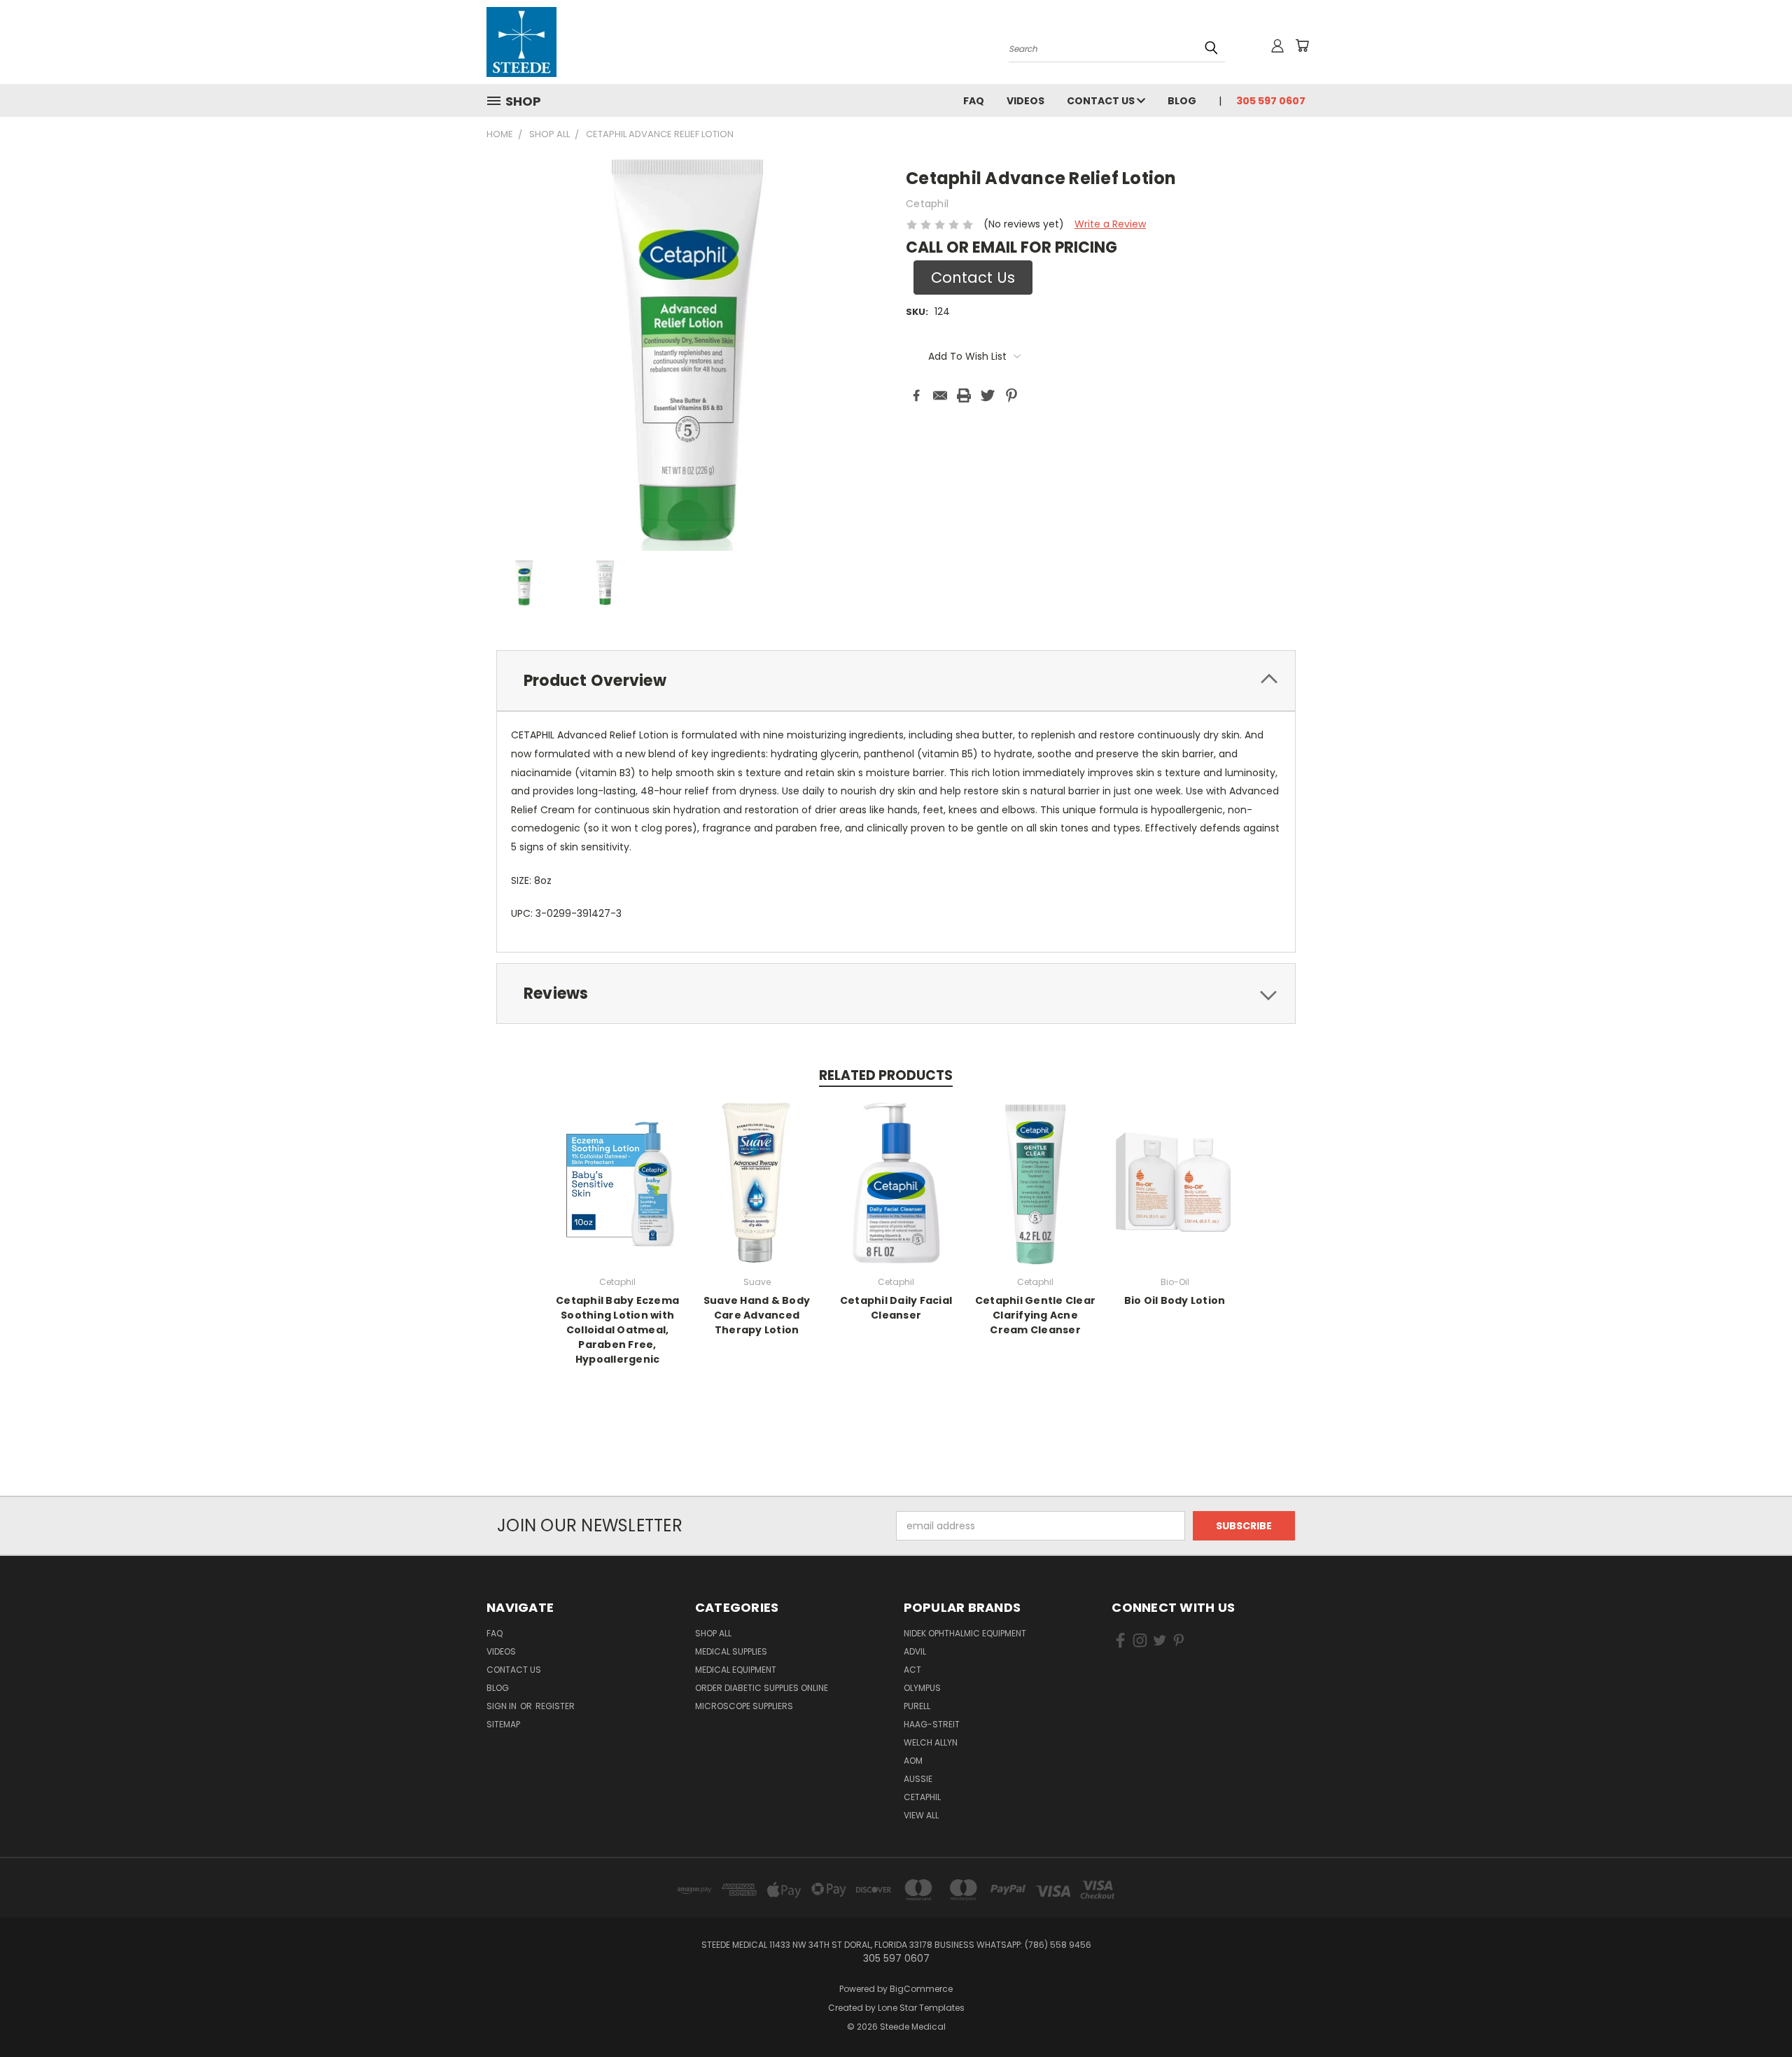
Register (555, 1706)
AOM (913, 1761)
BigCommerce (921, 1989)
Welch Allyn (931, 1742)
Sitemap (503, 1724)
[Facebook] (916, 395)
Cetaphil (922, 1797)
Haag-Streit (932, 1724)
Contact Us (1102, 101)
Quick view (617, 1181)
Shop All (713, 1633)
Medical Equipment (736, 1670)
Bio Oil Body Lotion (1175, 1300)
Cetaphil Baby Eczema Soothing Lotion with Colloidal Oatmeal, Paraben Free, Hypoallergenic (617, 1330)
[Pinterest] (1011, 395)
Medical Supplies (731, 1651)
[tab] (896, 681)
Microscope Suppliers (744, 1706)
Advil (915, 1651)
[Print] (964, 395)
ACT (912, 1670)
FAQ (974, 101)
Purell (917, 1706)
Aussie (918, 1779)
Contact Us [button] (973, 278)
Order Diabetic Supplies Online (762, 1688)
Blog (1182, 101)
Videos (1025, 101)
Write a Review (1110, 224)
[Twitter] (988, 395)
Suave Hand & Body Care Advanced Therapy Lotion (757, 1315)
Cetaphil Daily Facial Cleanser (896, 1308)
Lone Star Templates (921, 2008)
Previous (1755, 2013)
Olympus (922, 1688)
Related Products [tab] (886, 1075)
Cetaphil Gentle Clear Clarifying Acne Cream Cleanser (1035, 1315)
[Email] (940, 395)
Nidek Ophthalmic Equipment (965, 1633)
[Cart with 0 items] (1302, 45)
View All (921, 1815)
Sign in (503, 1706)
